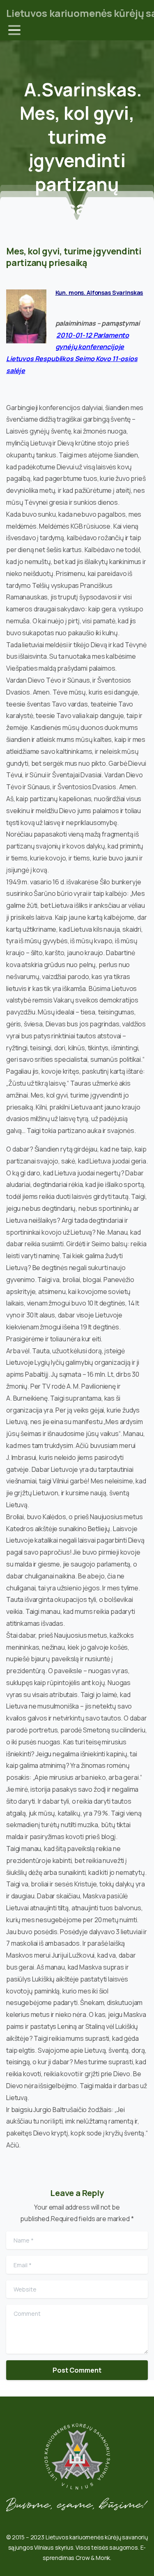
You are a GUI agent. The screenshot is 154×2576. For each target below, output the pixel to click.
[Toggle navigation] (14, 30)
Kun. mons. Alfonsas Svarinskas (99, 293)
